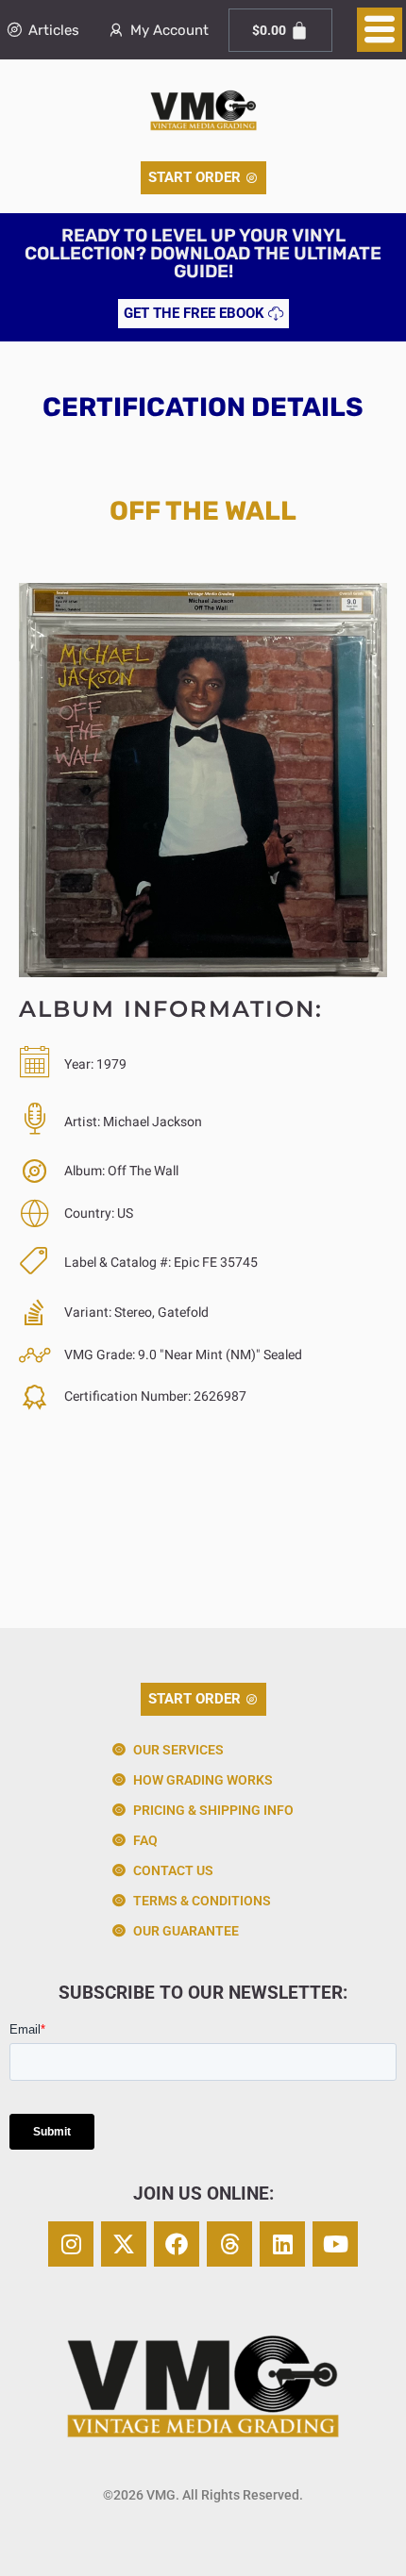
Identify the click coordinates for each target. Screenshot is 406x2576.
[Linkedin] (282, 2244)
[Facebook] (177, 2244)
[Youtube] (335, 2244)
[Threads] (229, 2244)
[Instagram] (71, 2244)
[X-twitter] (124, 2244)
